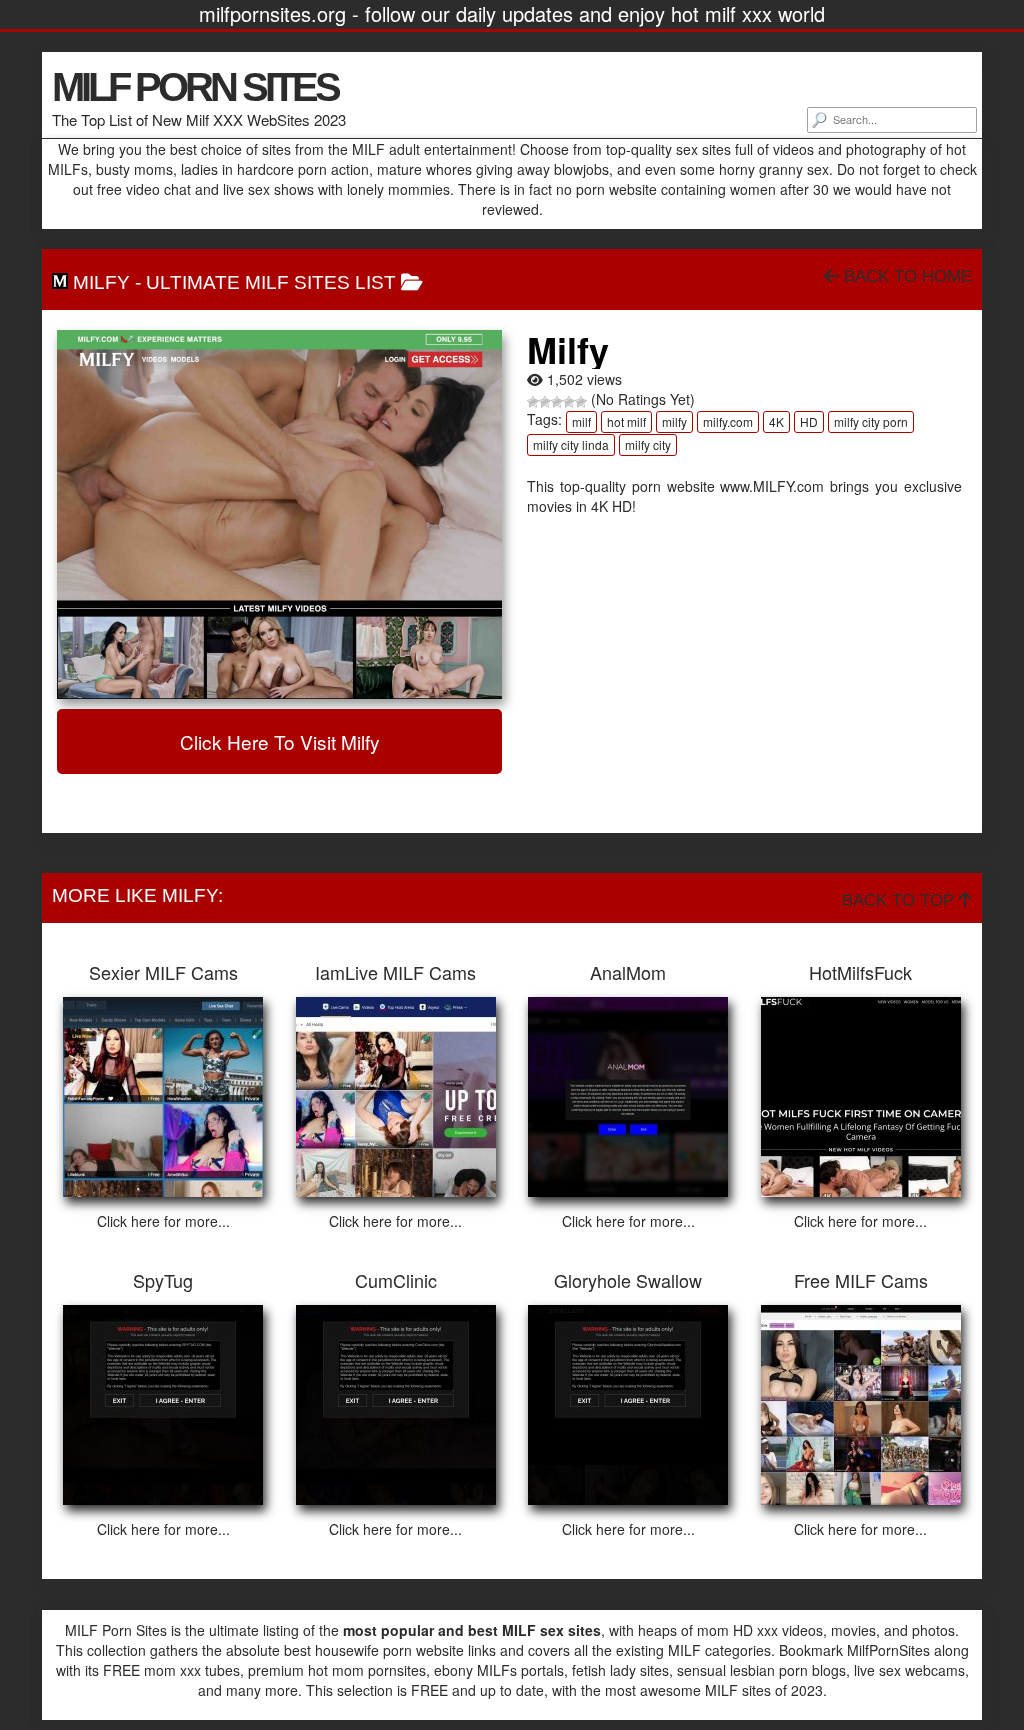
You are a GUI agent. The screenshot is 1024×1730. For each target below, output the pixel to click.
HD (809, 421)
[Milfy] (279, 515)
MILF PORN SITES (195, 87)
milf (581, 421)
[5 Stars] (581, 402)
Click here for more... (163, 1221)
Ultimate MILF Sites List (271, 282)
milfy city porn (871, 421)
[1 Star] (533, 402)
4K (776, 421)
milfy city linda (571, 444)
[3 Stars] (557, 402)
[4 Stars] (569, 402)
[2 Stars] (545, 402)
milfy (674, 421)
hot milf (626, 421)
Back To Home (905, 276)
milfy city (648, 444)
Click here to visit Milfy (280, 741)
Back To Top (900, 900)
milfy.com (728, 421)
